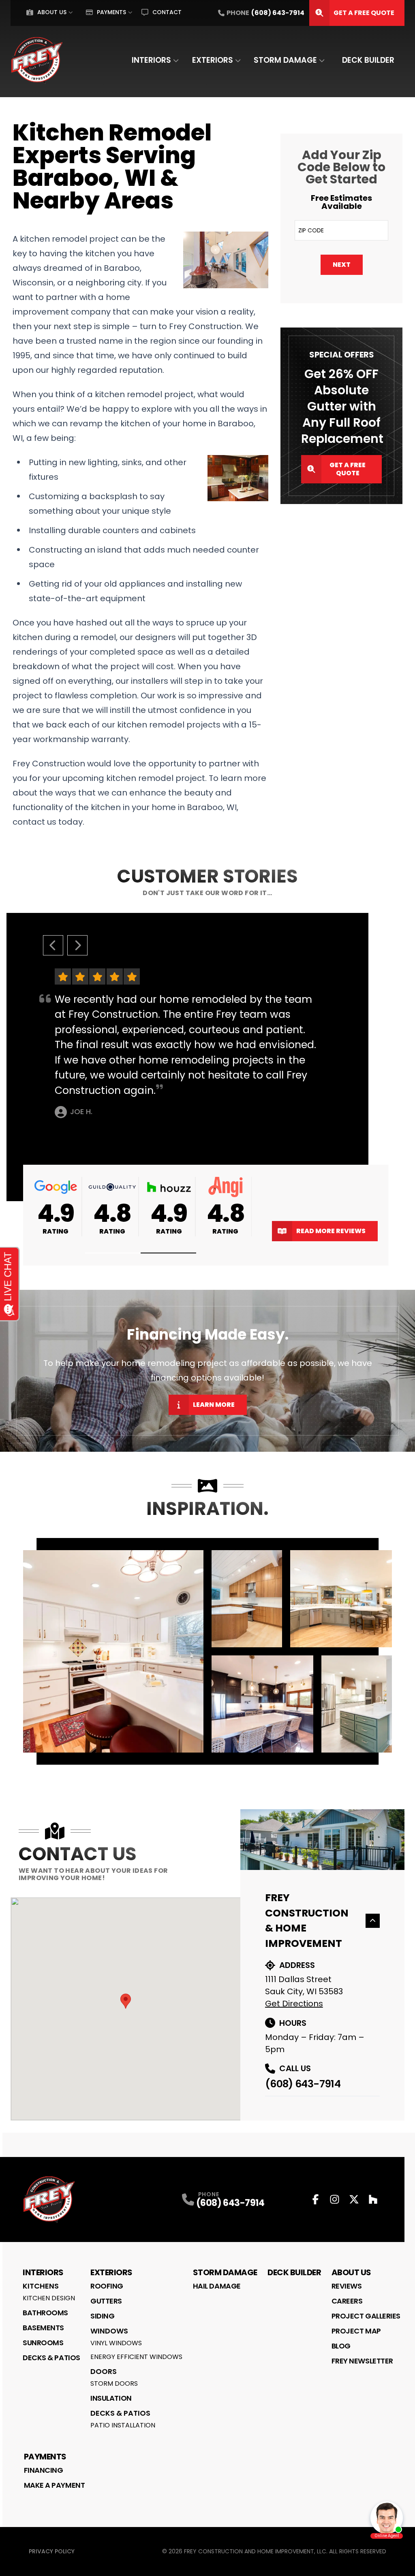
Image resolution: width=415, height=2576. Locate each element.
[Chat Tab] (207, 1288)
